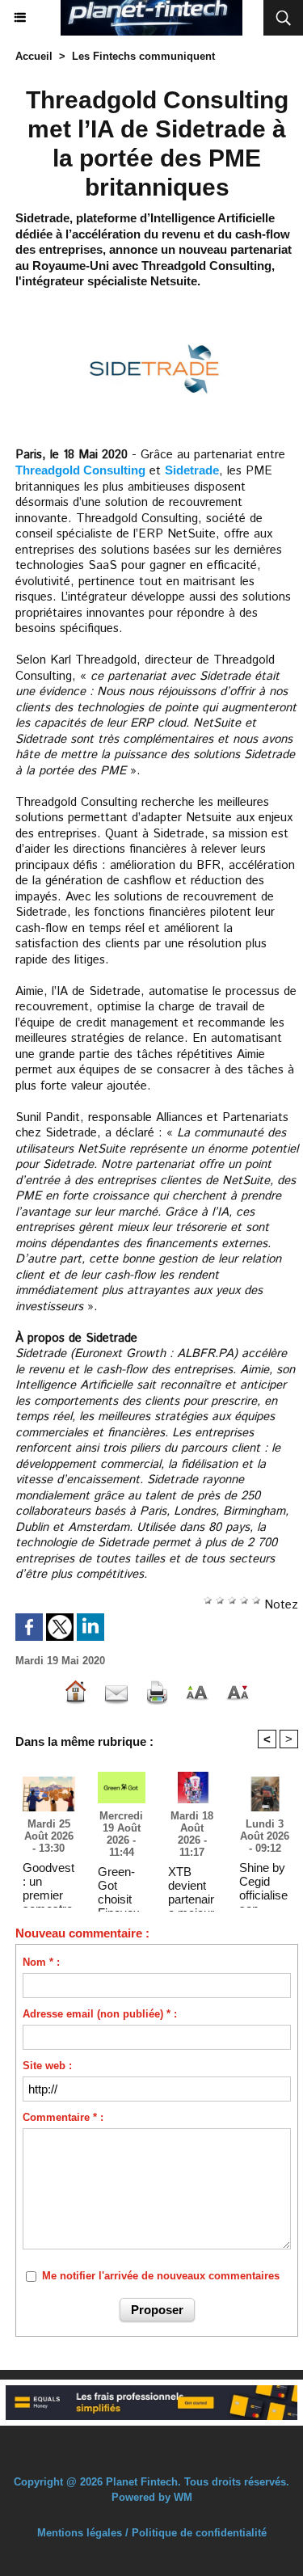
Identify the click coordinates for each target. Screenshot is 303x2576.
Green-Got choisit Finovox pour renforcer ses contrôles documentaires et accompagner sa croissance (122, 1885)
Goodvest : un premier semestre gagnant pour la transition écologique (48, 1881)
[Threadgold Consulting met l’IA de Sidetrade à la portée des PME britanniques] (157, 310)
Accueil (34, 56)
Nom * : (41, 1962)
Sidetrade (192, 470)
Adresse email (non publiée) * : (100, 2014)
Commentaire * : (63, 2117)
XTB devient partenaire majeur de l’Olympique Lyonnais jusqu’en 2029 (191, 1885)
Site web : (47, 2066)
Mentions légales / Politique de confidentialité (152, 2533)
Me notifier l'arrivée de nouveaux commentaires (161, 2276)
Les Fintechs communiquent (143, 56)
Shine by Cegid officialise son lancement (265, 1881)
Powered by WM (152, 2497)
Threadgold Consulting (80, 470)
